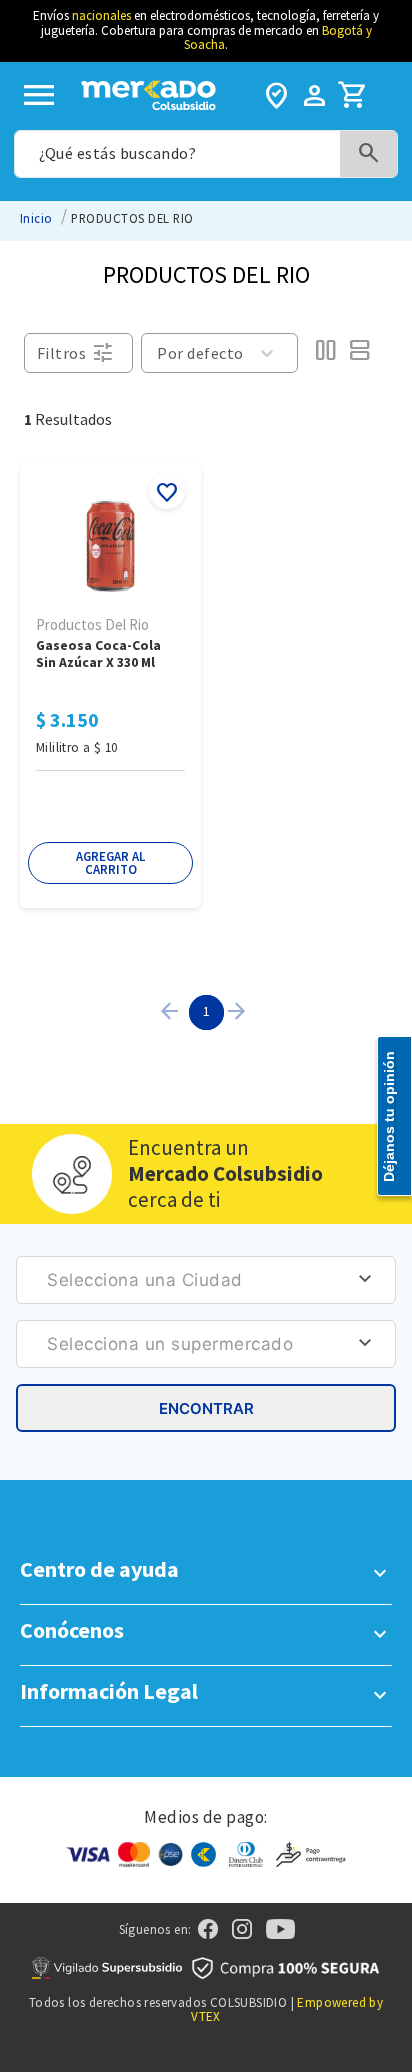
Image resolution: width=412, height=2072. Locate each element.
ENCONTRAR (206, 1408)
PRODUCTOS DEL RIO (132, 218)
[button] (110, 863)
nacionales (101, 15)
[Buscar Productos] (369, 153)
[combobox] (205, 154)
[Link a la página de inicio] (36, 218)
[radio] (325, 353)
